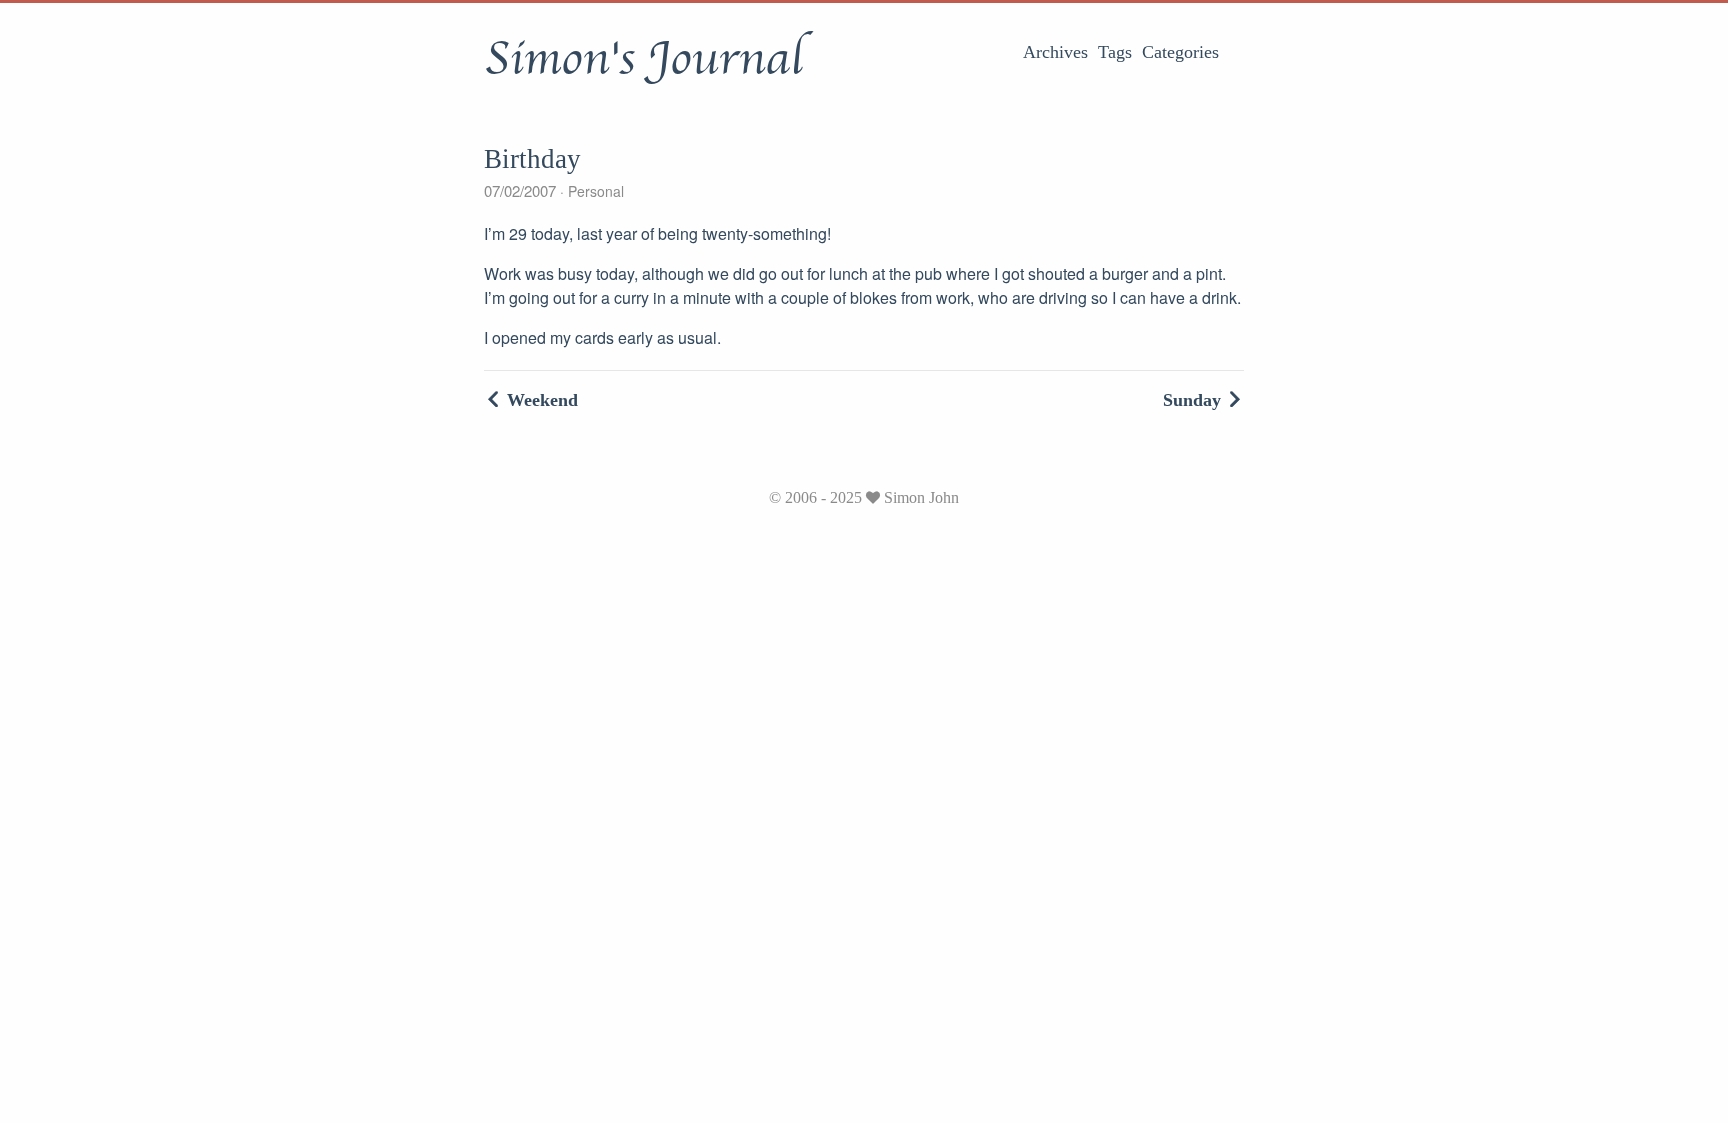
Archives (1055, 52)
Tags (1115, 52)
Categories (1180, 52)
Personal (594, 191)
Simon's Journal (643, 59)
